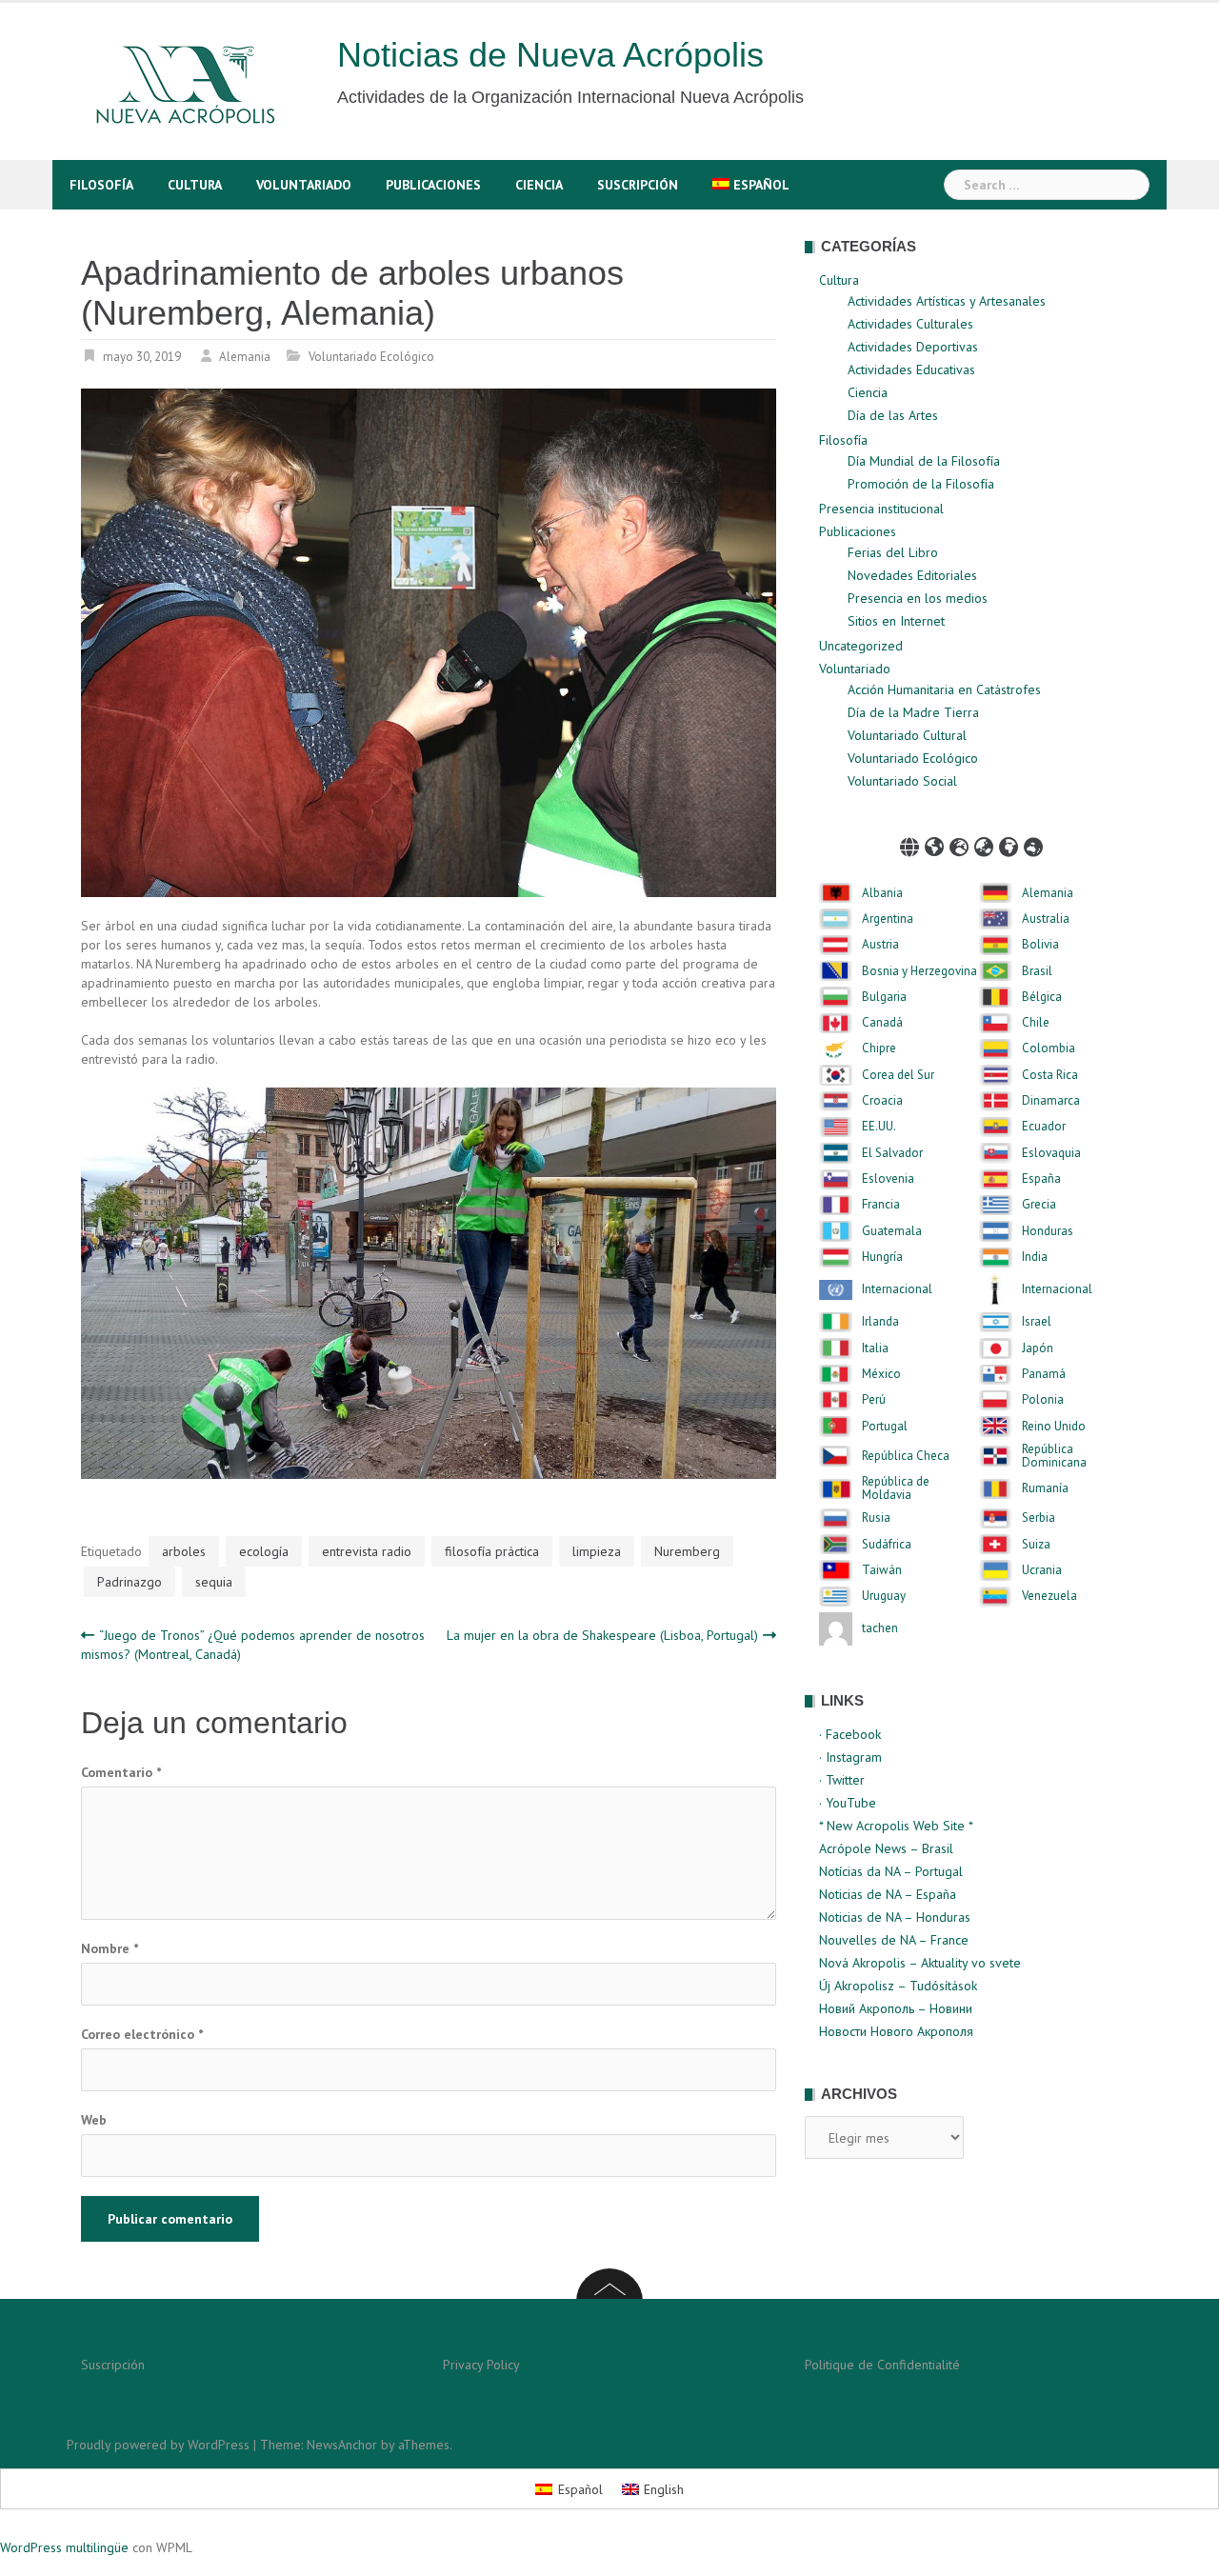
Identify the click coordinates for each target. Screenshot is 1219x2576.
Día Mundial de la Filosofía (924, 461)
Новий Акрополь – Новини (896, 2008)
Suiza (1036, 1545)
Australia (1046, 919)
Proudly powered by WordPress (158, 2445)
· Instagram (850, 1757)
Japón (1038, 1348)
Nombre (110, 1948)
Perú (874, 1400)
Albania (882, 893)
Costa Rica (1050, 1075)
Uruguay (884, 1596)
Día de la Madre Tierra (913, 712)
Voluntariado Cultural (907, 735)
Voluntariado (304, 185)
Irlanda (880, 1322)
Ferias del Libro (893, 552)
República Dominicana (1054, 1457)
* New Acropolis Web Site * (896, 1826)
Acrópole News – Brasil (886, 1848)
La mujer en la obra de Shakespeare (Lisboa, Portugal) (602, 1635)
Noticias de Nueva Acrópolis (550, 55)
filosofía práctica (492, 1551)
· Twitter (842, 1780)
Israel (1037, 1322)
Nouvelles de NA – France (894, 1940)
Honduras (1048, 1231)
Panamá (1044, 1374)
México (881, 1374)
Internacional (897, 1289)
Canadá (882, 1023)
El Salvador (892, 1153)
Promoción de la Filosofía (921, 484)
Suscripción (638, 185)
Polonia (1043, 1400)
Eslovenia (888, 1179)
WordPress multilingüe (64, 2547)
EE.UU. (879, 1127)
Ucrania (1042, 1570)
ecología (264, 1551)
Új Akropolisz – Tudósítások (898, 1986)
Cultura (195, 185)
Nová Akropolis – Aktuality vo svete (920, 1963)
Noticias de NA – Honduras (895, 1917)
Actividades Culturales (910, 324)
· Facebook (850, 1734)
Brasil (1037, 971)
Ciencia (539, 185)
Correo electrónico (142, 2034)
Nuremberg (687, 1551)
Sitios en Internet (896, 621)
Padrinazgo (130, 1582)
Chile (1036, 1023)
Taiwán (882, 1570)
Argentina (888, 919)
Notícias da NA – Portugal (891, 1871)
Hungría (882, 1257)
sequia (214, 1582)
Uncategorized (861, 646)
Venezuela (1049, 1596)
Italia (875, 1348)
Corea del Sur (898, 1075)
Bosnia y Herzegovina (919, 971)
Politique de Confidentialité (882, 2365)
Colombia (1049, 1048)
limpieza (597, 1551)
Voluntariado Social (902, 781)
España (1041, 1179)
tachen (880, 1628)
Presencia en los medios (918, 598)
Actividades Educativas (911, 369)
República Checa (906, 1456)
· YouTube (848, 1803)
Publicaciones (433, 185)
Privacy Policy (481, 2365)
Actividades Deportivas (913, 347)
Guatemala (892, 1231)
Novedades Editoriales (912, 575)
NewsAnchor (342, 2445)
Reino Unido (1054, 1427)
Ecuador (1044, 1127)
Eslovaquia (1051, 1153)
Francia (881, 1205)
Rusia (876, 1518)
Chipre (879, 1048)
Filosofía (101, 185)
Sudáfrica (887, 1545)
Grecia (1039, 1205)
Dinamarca (1051, 1101)
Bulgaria (884, 997)
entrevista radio (367, 1551)
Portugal (885, 1427)
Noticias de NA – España (888, 1894)
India (1035, 1257)
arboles (184, 1551)
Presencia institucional (881, 509)
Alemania (245, 357)
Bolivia (1040, 945)
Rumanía (1045, 1488)
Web (94, 2120)
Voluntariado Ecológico (371, 357)
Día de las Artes (893, 415)
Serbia (1039, 1518)
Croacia (882, 1101)
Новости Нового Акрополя (896, 2031)
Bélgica (1042, 997)
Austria (880, 945)
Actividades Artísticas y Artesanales (947, 301)
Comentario (121, 1772)
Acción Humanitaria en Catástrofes (944, 689)
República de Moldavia (896, 1489)
